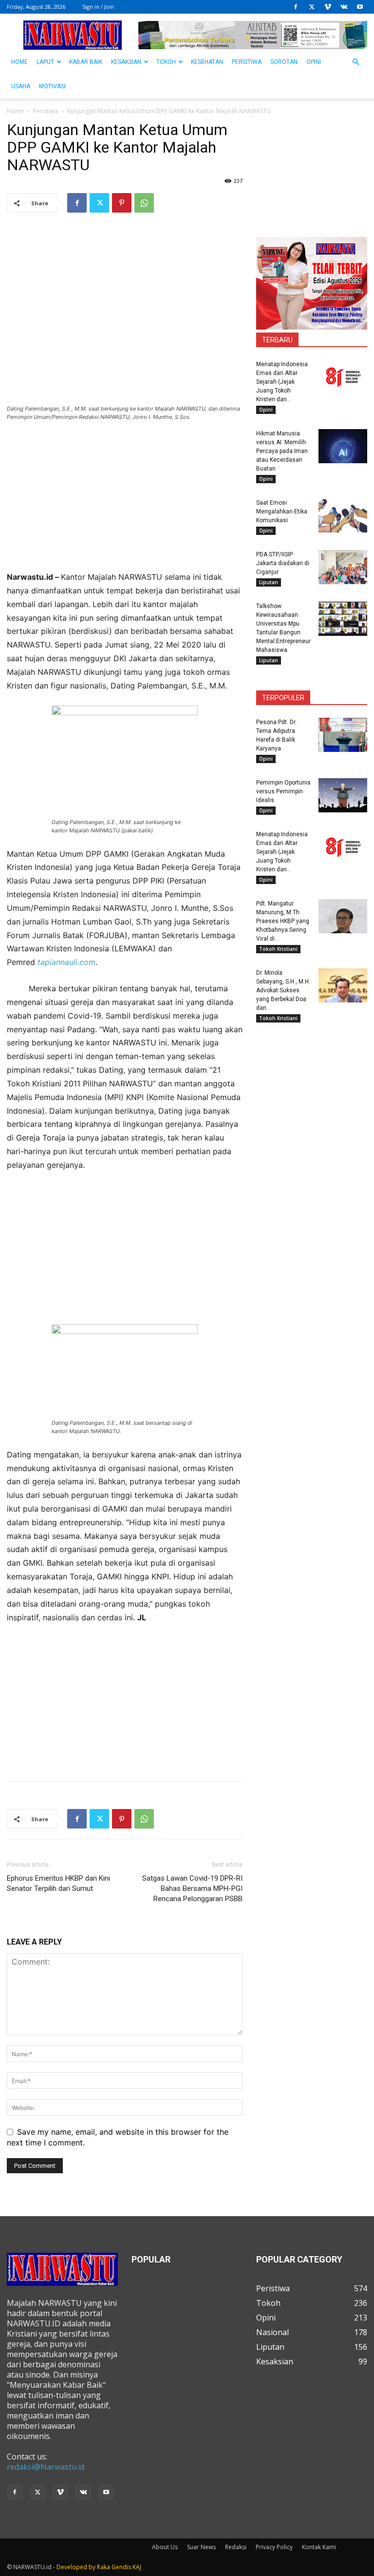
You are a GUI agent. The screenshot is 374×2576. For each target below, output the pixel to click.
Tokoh (166, 62)
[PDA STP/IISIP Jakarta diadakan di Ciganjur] (343, 567)
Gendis (121, 2567)
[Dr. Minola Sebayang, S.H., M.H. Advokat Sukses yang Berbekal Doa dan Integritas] (343, 985)
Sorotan (284, 62)
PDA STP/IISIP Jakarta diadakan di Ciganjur (283, 563)
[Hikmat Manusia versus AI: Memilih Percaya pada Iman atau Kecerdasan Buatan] (343, 446)
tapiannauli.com (66, 962)
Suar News (201, 2547)
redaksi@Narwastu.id (46, 2467)
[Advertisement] (125, 502)
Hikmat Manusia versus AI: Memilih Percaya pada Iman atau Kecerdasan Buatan (282, 451)
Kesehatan (207, 62)
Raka (103, 2567)
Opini (314, 62)
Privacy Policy (274, 2547)
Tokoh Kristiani (278, 949)
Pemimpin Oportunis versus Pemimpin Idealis (283, 791)
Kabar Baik (86, 62)
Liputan (269, 582)
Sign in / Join (98, 7)
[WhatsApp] (144, 203)
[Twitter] (312, 7)
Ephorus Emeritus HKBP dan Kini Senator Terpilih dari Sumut (58, 1883)
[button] (355, 62)
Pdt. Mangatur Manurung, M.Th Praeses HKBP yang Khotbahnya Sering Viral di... (283, 921)
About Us (165, 2547)
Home (15, 111)
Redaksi (236, 2547)
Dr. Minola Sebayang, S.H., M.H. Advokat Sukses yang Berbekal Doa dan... (283, 990)
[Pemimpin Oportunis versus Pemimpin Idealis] (343, 795)
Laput (45, 62)
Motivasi (52, 86)
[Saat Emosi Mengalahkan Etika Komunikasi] (343, 515)
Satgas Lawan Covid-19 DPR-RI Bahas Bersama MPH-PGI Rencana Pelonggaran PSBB (192, 1888)
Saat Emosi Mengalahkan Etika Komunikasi (282, 511)
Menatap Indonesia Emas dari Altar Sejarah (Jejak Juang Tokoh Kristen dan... (282, 382)
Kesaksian (126, 62)
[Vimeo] (328, 7)
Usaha (21, 86)
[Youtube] (360, 7)
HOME (19, 62)
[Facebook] (296, 7)
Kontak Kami (319, 2547)
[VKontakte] (344, 7)
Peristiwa (247, 62)
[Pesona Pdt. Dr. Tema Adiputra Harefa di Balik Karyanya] (343, 735)
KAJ (137, 2567)
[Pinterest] (122, 203)
